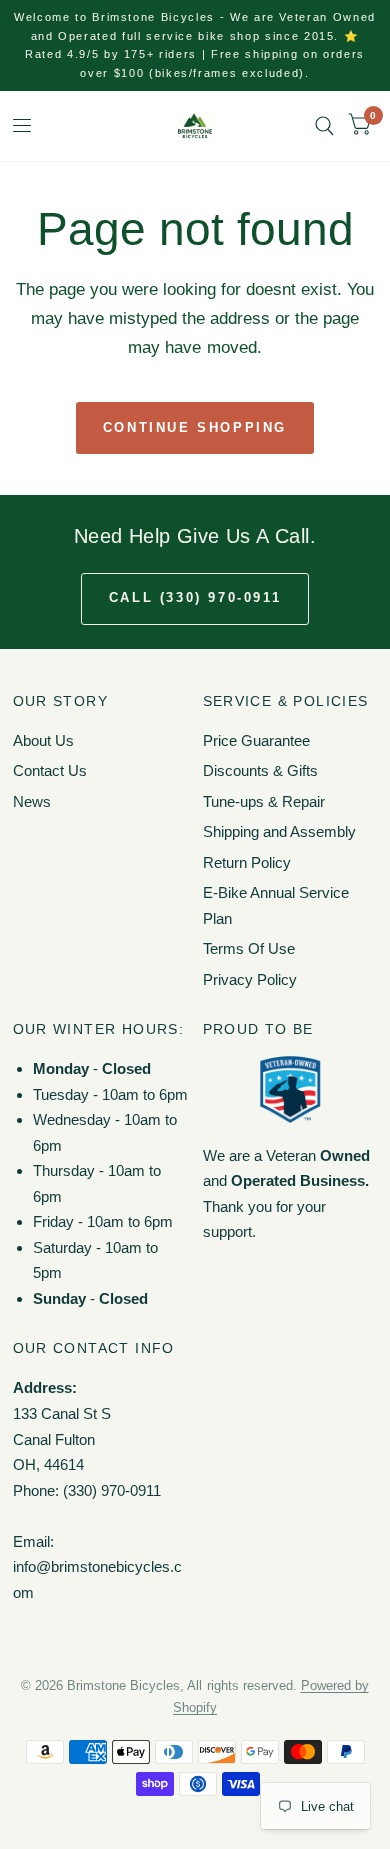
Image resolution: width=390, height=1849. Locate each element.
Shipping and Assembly (279, 831)
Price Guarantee (256, 740)
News (32, 801)
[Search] (324, 126)
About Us (43, 740)
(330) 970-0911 (112, 1490)
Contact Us (50, 770)
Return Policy (247, 862)
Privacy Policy (250, 979)
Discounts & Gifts (260, 770)
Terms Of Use (249, 948)
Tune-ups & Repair (264, 801)
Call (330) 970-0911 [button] (195, 597)
